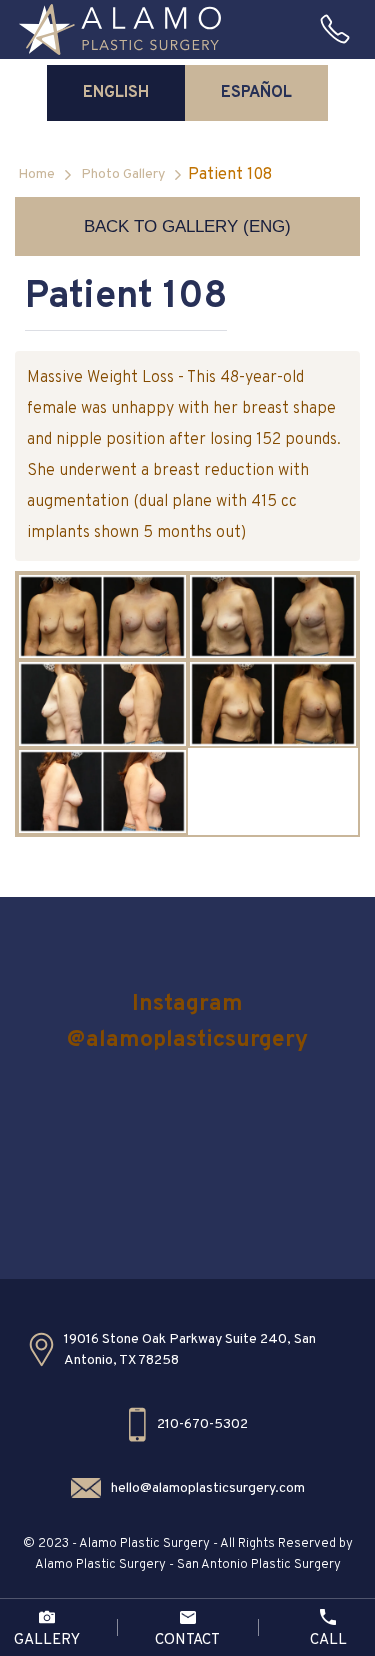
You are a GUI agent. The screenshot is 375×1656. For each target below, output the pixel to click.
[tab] (116, 93)
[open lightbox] (102, 616)
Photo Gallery (123, 174)
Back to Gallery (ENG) (187, 226)
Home (36, 174)
